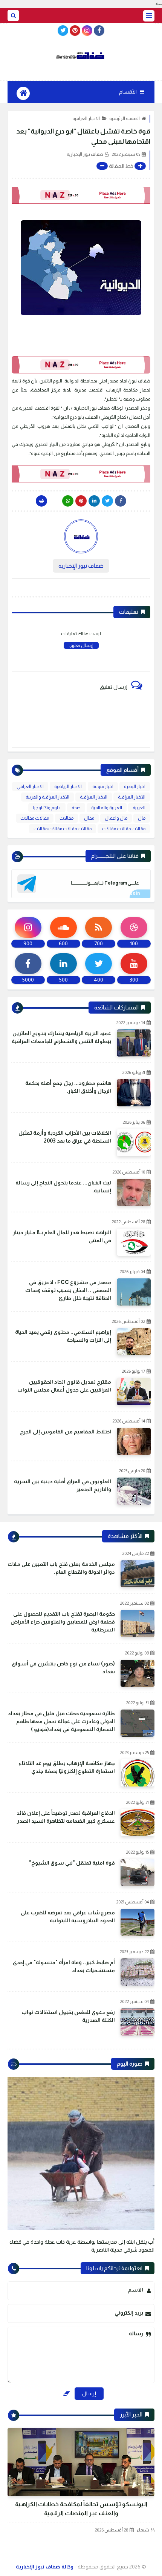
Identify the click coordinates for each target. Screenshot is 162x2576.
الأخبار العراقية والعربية (47, 797)
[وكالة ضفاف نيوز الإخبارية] (81, 56)
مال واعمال (116, 818)
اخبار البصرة (135, 786)
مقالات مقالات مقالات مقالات (63, 829)
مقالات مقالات (35, 818)
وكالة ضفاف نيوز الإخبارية (45, 2567)
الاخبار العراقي (30, 786)
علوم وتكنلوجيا (47, 808)
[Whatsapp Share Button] (68, 501)
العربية (139, 808)
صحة (76, 808)
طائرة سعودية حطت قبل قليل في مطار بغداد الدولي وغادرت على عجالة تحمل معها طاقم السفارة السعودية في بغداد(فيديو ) (61, 1721)
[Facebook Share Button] (121, 501)
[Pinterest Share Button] (94, 501)
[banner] (81, 195)
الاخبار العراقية (86, 118)
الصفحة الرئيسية (125, 118)
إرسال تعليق (81, 645)
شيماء (143, 2530)
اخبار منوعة (103, 786)
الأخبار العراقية (132, 797)
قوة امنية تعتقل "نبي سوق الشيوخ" (72, 1863)
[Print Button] (41, 501)
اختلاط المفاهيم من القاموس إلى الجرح (66, 1432)
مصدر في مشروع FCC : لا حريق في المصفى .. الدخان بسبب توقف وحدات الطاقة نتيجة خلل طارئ (68, 1290)
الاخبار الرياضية (68, 786)
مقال (89, 818)
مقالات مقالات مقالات (124, 829)
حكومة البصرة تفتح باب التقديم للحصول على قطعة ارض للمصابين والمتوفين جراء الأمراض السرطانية (63, 1622)
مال (142, 818)
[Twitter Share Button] (107, 501)
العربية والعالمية (107, 808)
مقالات (66, 818)
